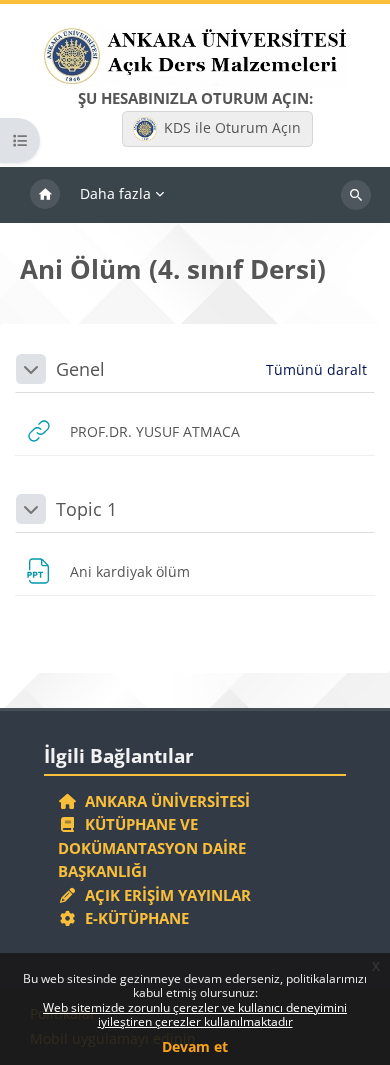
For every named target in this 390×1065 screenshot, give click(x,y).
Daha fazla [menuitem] (115, 193)
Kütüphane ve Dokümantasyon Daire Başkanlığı (152, 847)
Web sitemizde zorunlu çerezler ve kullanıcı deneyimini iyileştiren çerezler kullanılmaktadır (195, 1014)
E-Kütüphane (133, 918)
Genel (80, 369)
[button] (31, 369)
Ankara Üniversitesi (163, 801)
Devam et (195, 1046)
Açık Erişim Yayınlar (166, 895)
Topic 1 (86, 509)
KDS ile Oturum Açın (232, 127)
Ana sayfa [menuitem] (45, 195)
